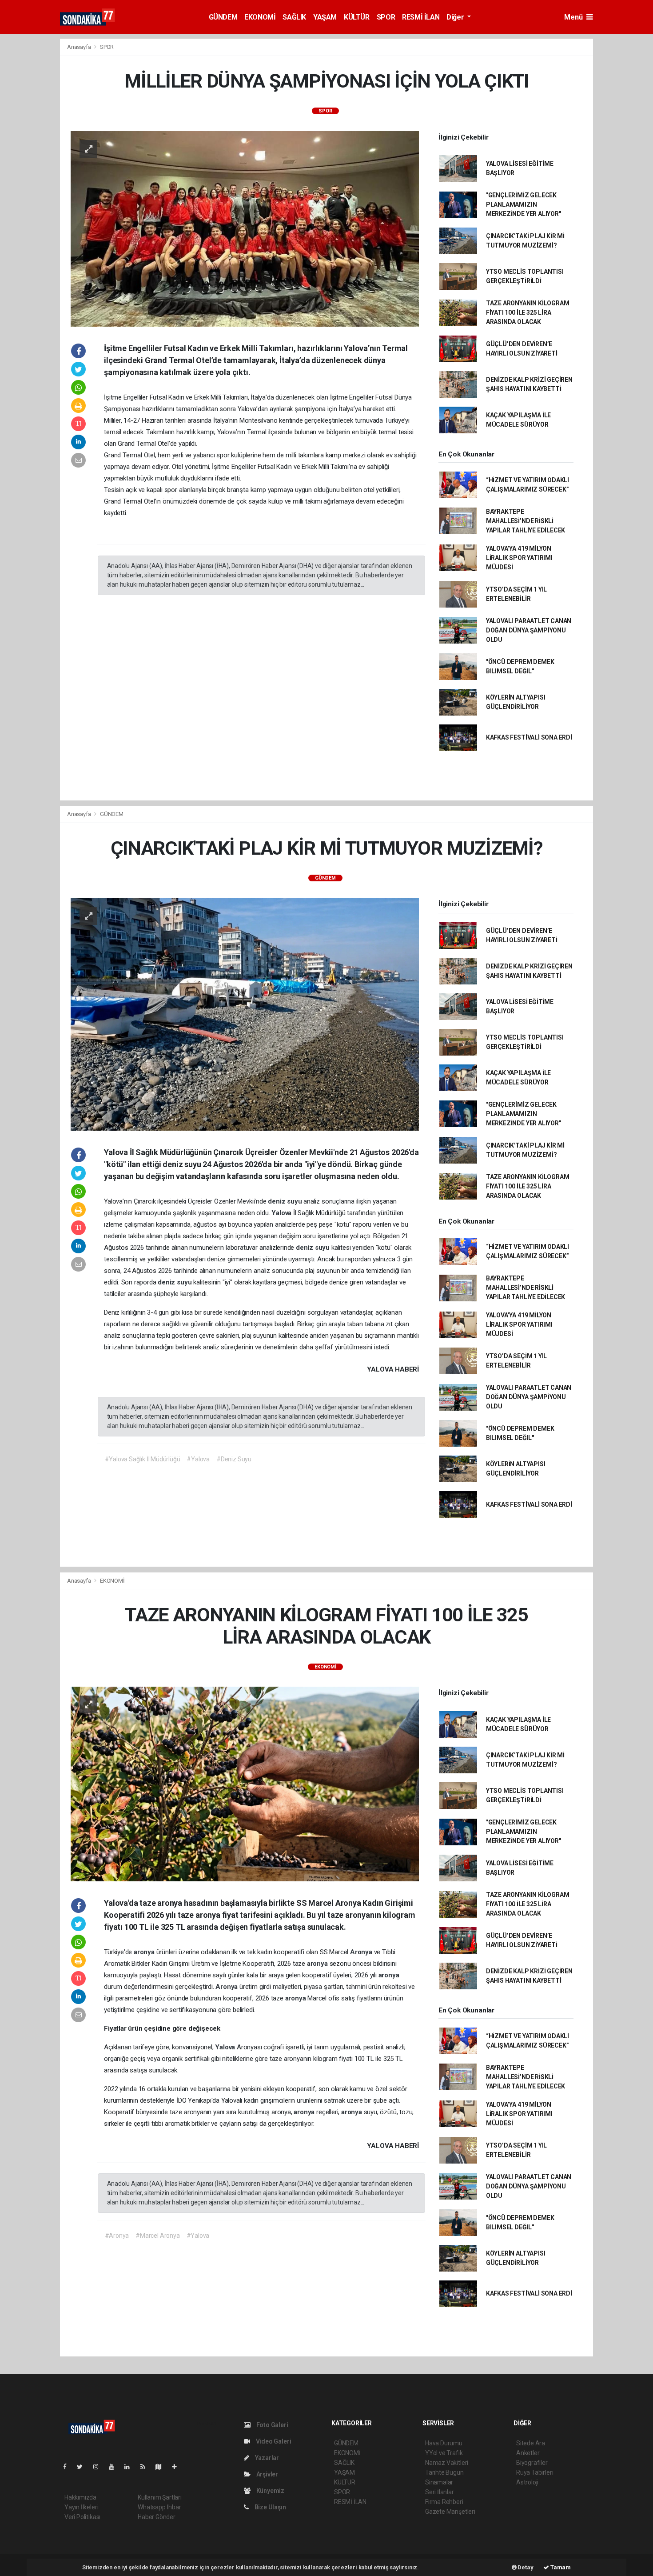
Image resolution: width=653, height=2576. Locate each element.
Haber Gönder (157, 2517)
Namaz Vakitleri (447, 2463)
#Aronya (117, 2236)
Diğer (456, 17)
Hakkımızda (80, 2497)
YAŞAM (325, 17)
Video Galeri (273, 2441)
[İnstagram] (100, 2467)
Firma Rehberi (444, 2502)
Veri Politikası (82, 2517)
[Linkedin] (131, 2467)
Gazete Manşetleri (450, 2512)
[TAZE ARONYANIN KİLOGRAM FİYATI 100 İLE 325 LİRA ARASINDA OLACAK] (245, 1784)
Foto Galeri (272, 2425)
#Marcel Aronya (157, 2236)
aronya (145, 1952)
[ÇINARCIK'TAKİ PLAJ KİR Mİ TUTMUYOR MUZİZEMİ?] (245, 1014)
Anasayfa (80, 47)
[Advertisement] (625, 172)
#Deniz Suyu (234, 1459)
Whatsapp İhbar (159, 2507)
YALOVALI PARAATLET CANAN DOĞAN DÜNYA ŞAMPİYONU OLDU (529, 630)
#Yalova (198, 1459)
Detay (525, 2567)
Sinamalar (439, 2482)
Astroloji (527, 2482)
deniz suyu (286, 1201)
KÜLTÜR (357, 17)
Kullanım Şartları (160, 2497)
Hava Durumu (444, 2443)
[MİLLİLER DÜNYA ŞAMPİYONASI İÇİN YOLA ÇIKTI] (245, 228)
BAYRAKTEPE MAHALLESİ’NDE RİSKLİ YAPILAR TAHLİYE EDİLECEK (526, 521)
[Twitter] (83, 2467)
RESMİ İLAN (421, 17)
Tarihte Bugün (444, 2472)
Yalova (282, 1213)
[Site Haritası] (162, 2467)
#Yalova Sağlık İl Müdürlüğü (143, 1459)
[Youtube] (115, 2467)
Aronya (362, 1952)
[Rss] (146, 2467)
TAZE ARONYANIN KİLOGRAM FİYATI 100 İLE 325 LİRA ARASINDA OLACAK (528, 312)
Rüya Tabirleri (535, 2472)
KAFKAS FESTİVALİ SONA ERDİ (529, 737)
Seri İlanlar (440, 2492)
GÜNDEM (223, 17)
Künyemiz (270, 2491)
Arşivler (267, 2474)
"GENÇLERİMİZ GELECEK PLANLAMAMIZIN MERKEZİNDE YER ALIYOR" (524, 204)
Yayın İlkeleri (81, 2507)
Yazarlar (266, 2458)
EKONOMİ (260, 17)
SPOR (386, 17)
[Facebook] (68, 2467)
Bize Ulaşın (270, 2507)
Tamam (560, 2567)
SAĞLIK (294, 17)
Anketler (528, 2453)
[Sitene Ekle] (178, 2467)
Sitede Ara (531, 2443)
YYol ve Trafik (444, 2453)
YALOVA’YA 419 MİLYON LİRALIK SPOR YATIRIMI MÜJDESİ (519, 558)
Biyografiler (532, 2463)
